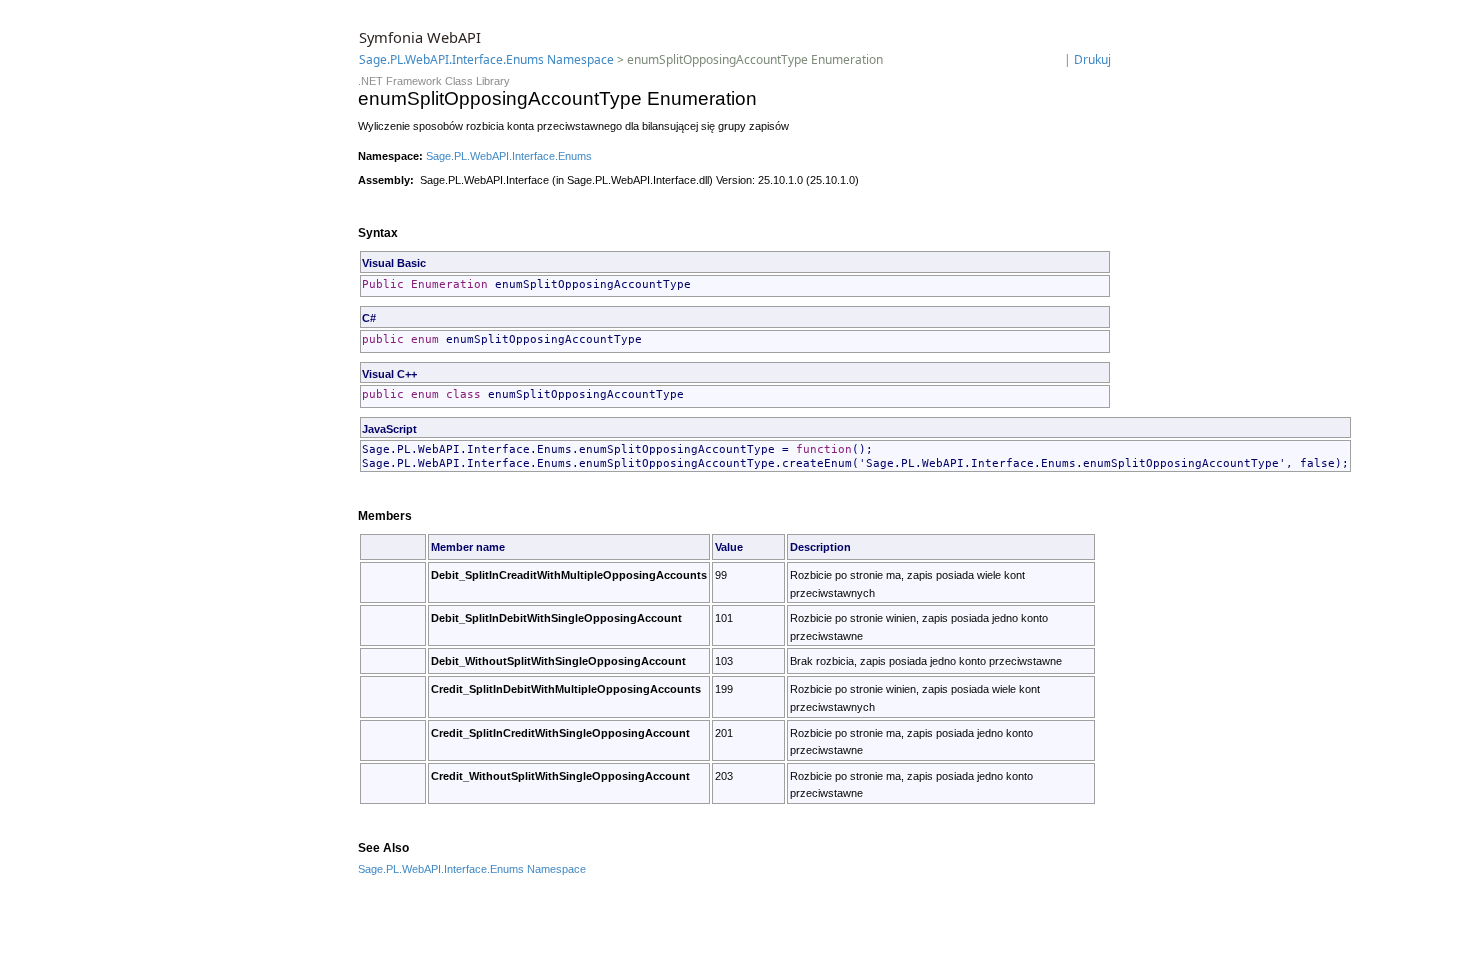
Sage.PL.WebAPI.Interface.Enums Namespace (486, 59)
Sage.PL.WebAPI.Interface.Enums (509, 156)
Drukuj (1092, 59)
